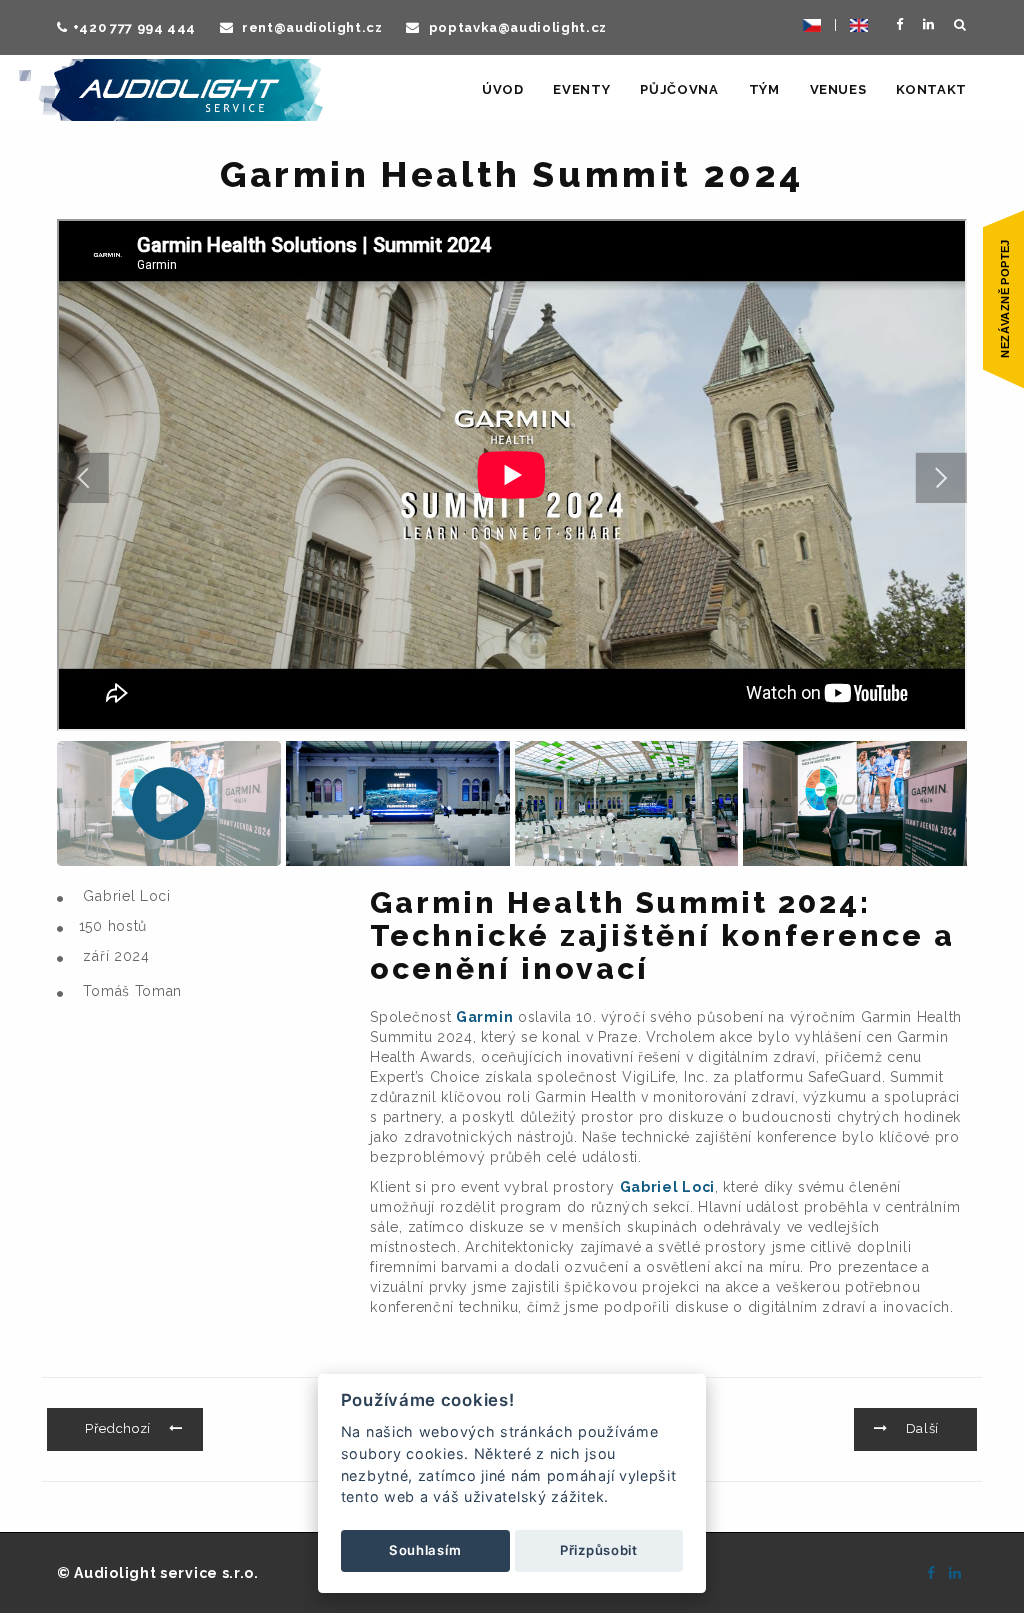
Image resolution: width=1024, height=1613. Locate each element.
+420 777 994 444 (134, 27)
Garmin (484, 1017)
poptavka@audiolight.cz (516, 27)
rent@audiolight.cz (310, 27)
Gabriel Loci (667, 1187)
